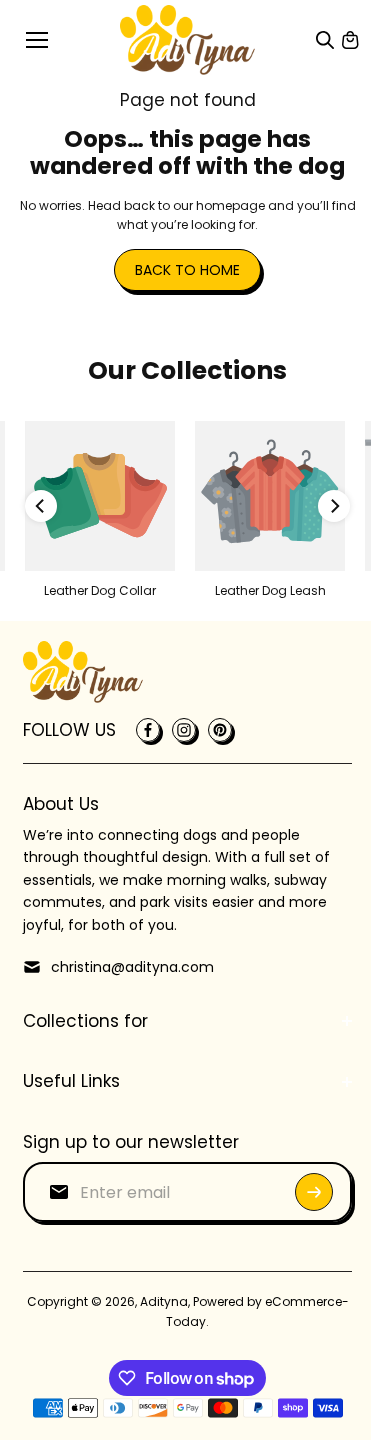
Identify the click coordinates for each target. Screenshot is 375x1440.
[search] (325, 40)
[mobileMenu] (37, 40)
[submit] (304, 1192)
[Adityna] (187, 40)
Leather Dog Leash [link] (270, 590)
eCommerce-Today (181, 1321)
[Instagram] (184, 730)
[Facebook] (148, 730)
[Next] (334, 506)
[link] (100, 496)
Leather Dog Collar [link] (100, 590)
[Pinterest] (220, 730)
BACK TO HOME (187, 270)
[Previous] (41, 506)
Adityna (202, 1301)
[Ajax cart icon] (350, 40)
